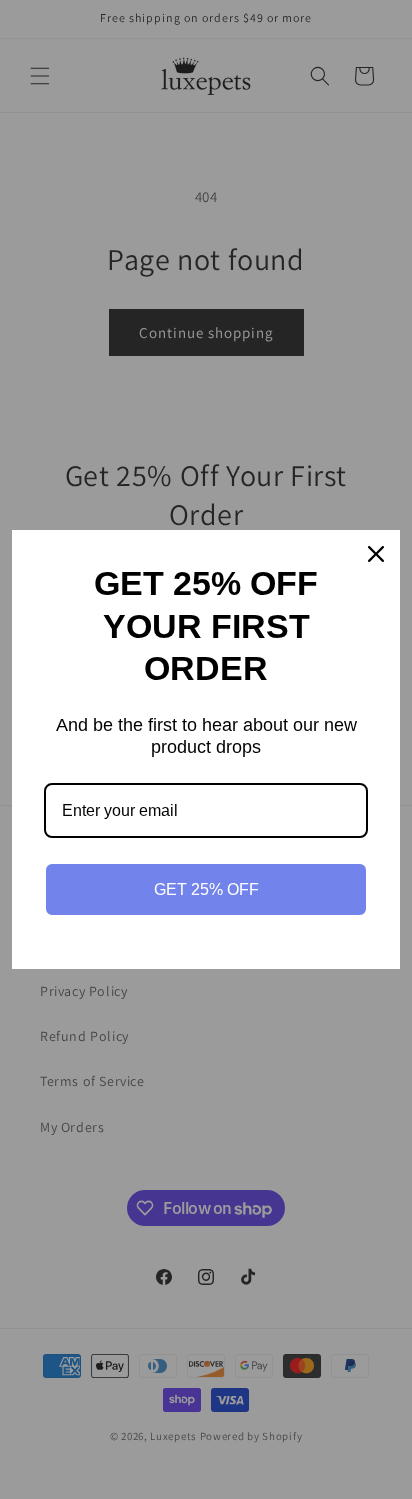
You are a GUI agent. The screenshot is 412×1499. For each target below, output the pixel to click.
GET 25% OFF (206, 889)
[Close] (376, 554)
